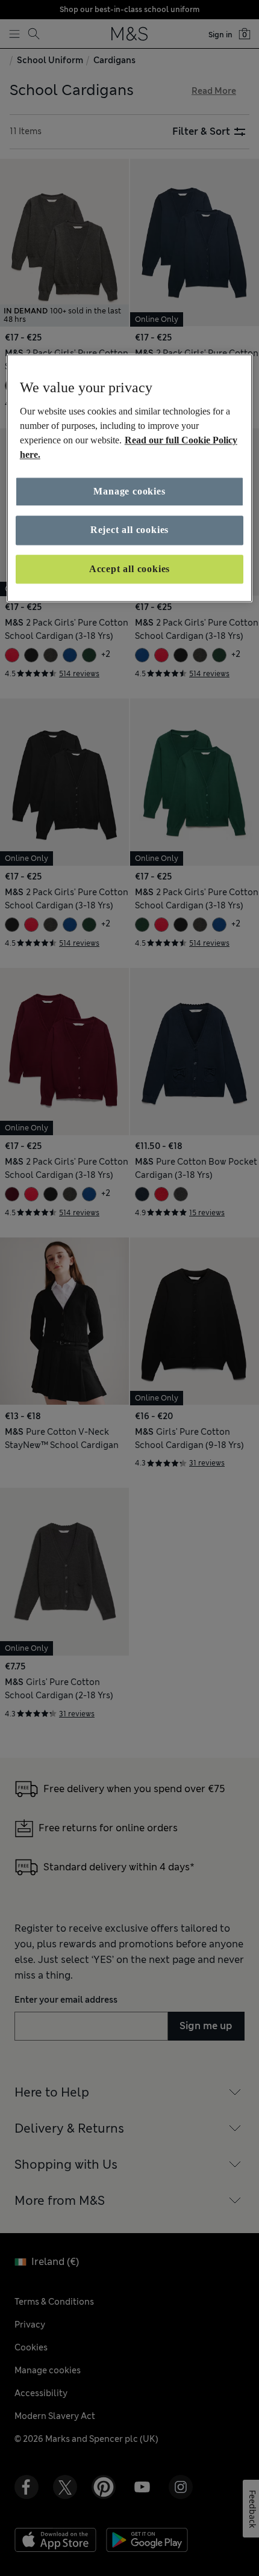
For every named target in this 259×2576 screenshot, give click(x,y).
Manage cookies (129, 491)
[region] (130, 479)
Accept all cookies (129, 569)
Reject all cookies (129, 530)
